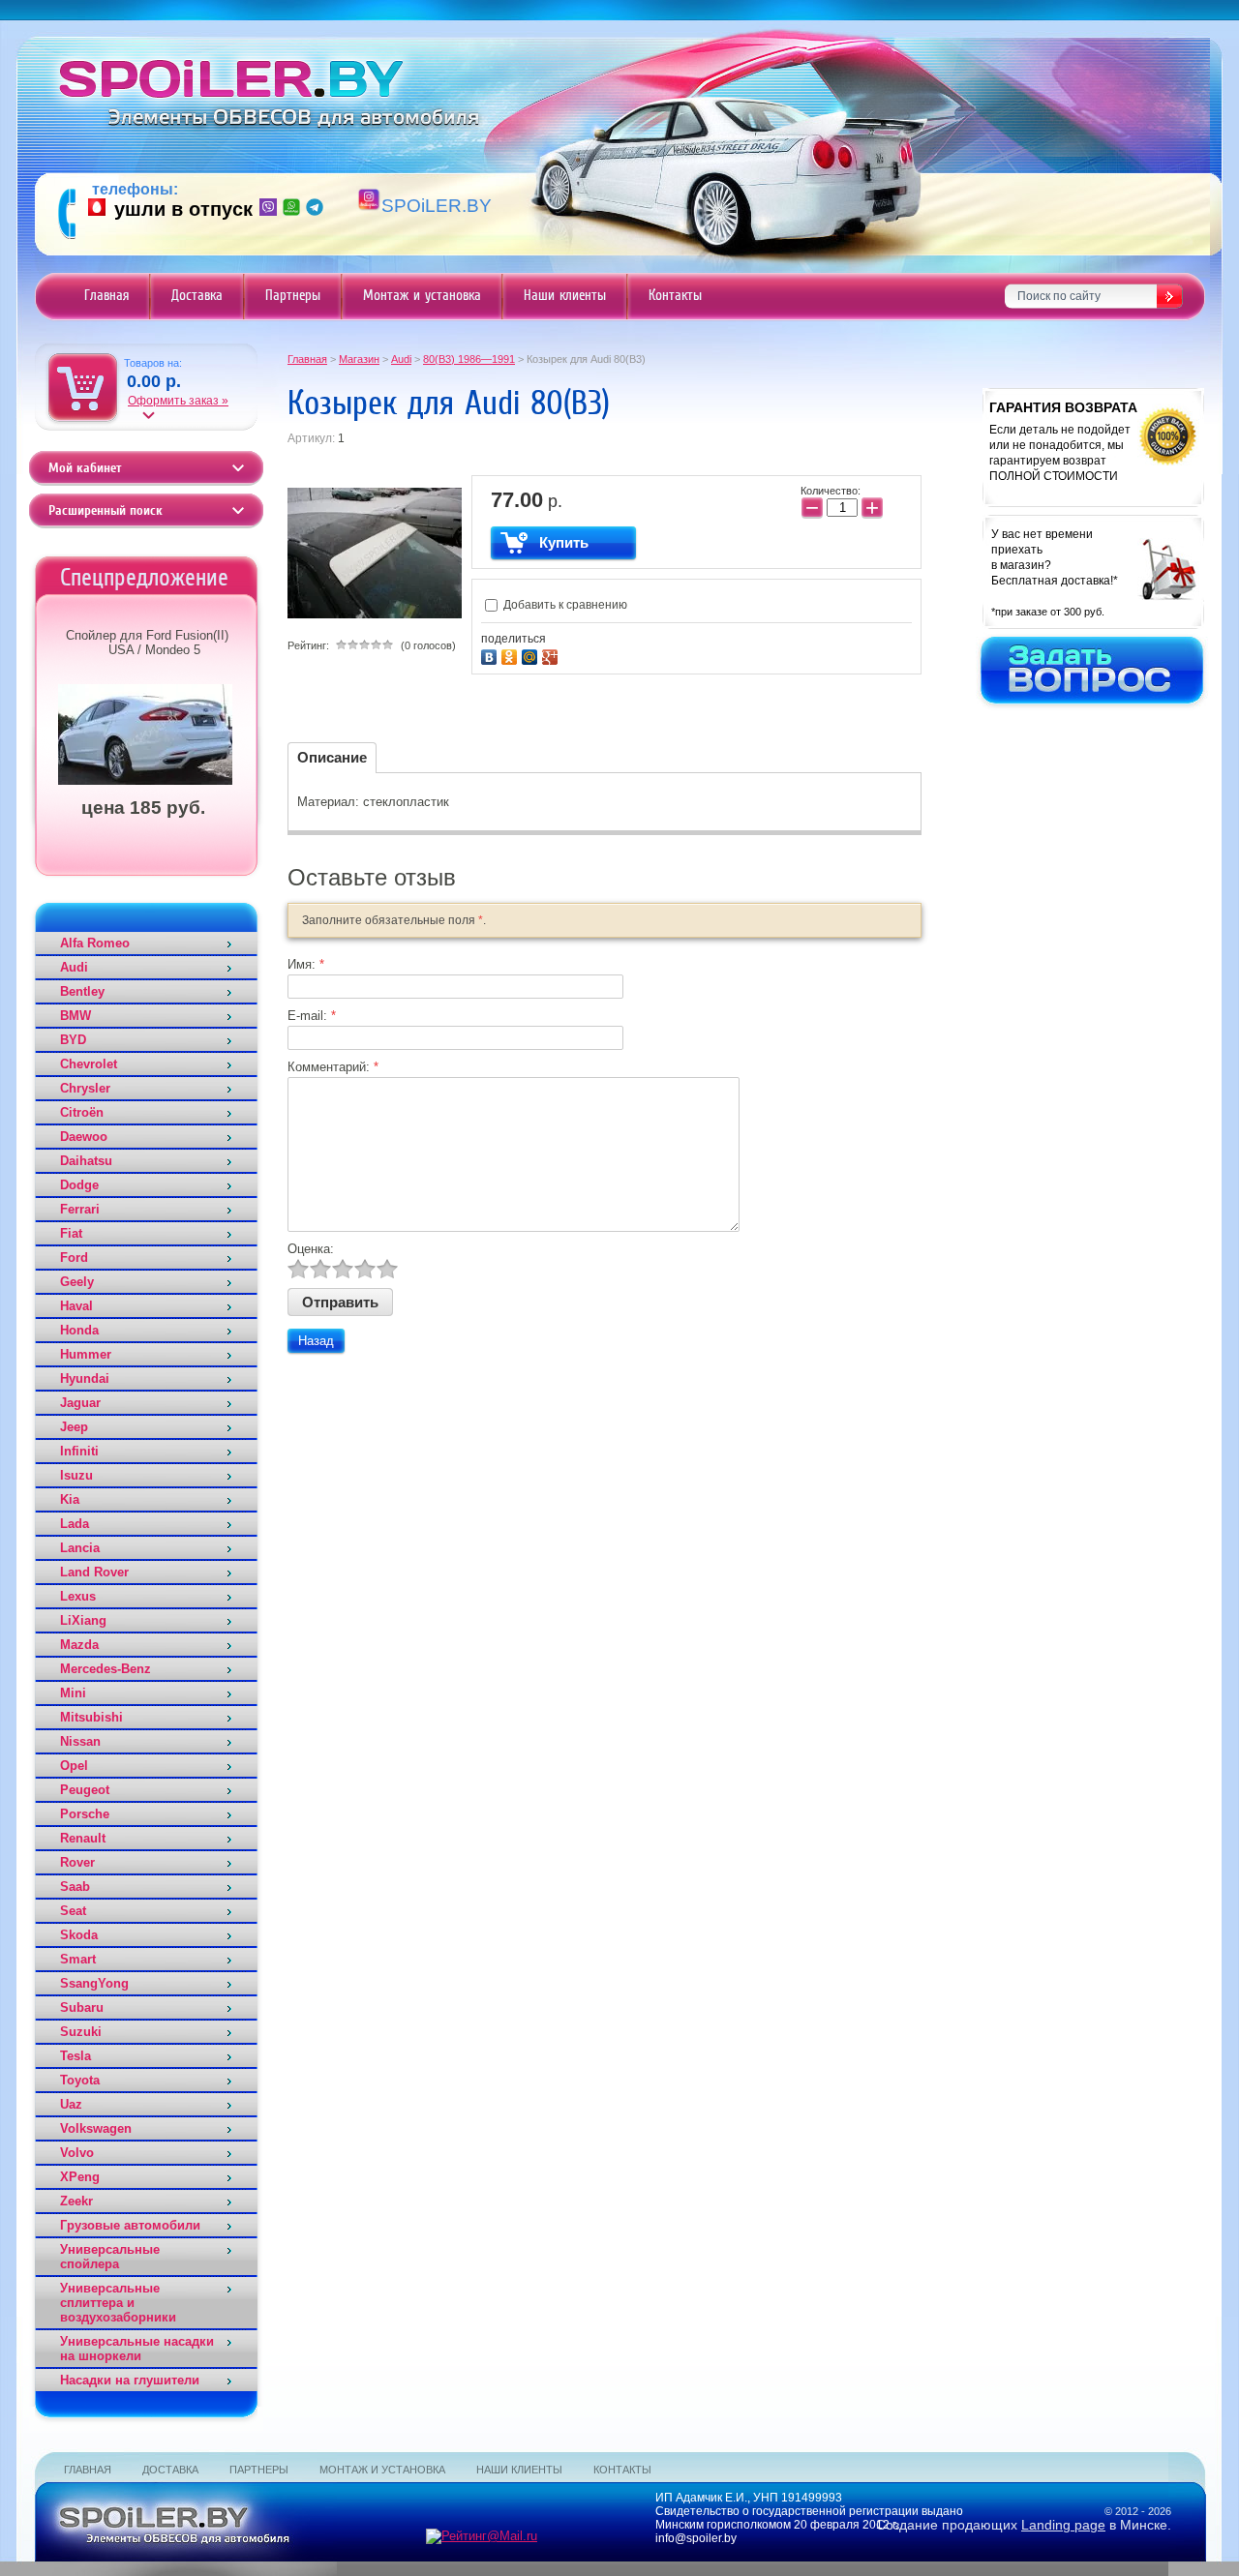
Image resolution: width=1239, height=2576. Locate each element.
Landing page (1063, 2525)
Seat (73, 1911)
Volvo (77, 2153)
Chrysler (85, 1088)
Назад (316, 1341)
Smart (78, 1959)
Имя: (306, 964)
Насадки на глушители (130, 2380)
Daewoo (84, 1137)
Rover (77, 1862)
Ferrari (80, 1209)
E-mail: (312, 1016)
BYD (73, 1040)
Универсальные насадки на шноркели (137, 2349)
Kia (70, 1499)
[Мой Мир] (532, 655)
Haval (76, 1306)
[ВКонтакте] (491, 655)
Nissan (80, 1741)
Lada (75, 1524)
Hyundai (85, 1378)
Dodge (79, 1185)
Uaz (71, 2104)
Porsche (85, 1814)
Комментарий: (333, 1067)
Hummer (86, 1354)
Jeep (74, 1427)
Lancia (80, 1548)
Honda (79, 1330)
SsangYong (94, 1983)
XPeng (80, 2177)
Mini (73, 1693)
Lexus (78, 1596)
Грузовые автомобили (130, 2225)
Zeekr (76, 2201)
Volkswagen (96, 2128)
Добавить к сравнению (564, 605)
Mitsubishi (91, 1717)
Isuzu (76, 1475)
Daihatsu (86, 1161)
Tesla (76, 2056)
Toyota (80, 2080)
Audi (74, 967)
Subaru (82, 2007)
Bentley (82, 991)
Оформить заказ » (178, 401)
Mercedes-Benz (106, 1669)
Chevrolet (89, 1064)
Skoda (79, 1935)
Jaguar (80, 1403)
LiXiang (83, 1620)
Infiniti (79, 1451)
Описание (332, 757)
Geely (77, 1282)
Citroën (82, 1112)
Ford (74, 1258)
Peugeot (85, 1790)
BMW (76, 1016)
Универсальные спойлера (110, 2257)
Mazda (79, 1645)
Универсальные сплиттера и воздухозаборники (118, 2303)
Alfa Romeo (95, 943)
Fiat (71, 1233)
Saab (75, 1887)
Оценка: (311, 1249)
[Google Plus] (552, 655)
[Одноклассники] (512, 655)
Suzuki (81, 2032)
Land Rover (94, 1572)
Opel (74, 1766)
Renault (83, 1838)
